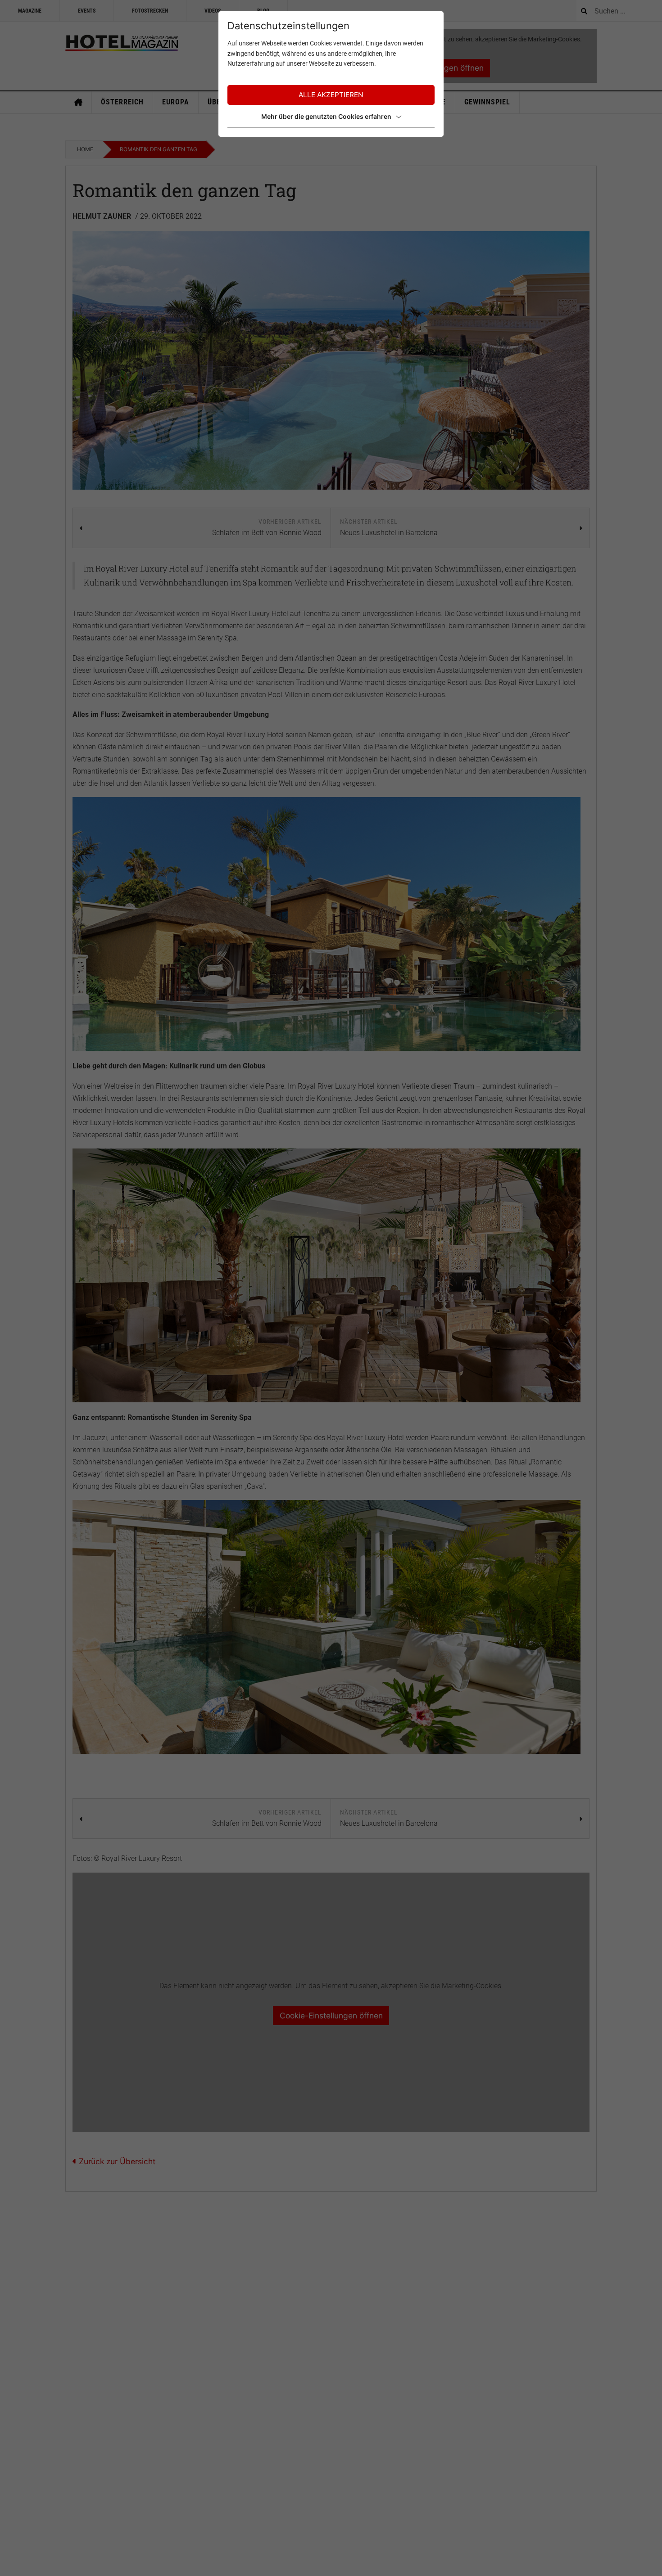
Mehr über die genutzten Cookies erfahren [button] (326, 116)
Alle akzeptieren (331, 95)
